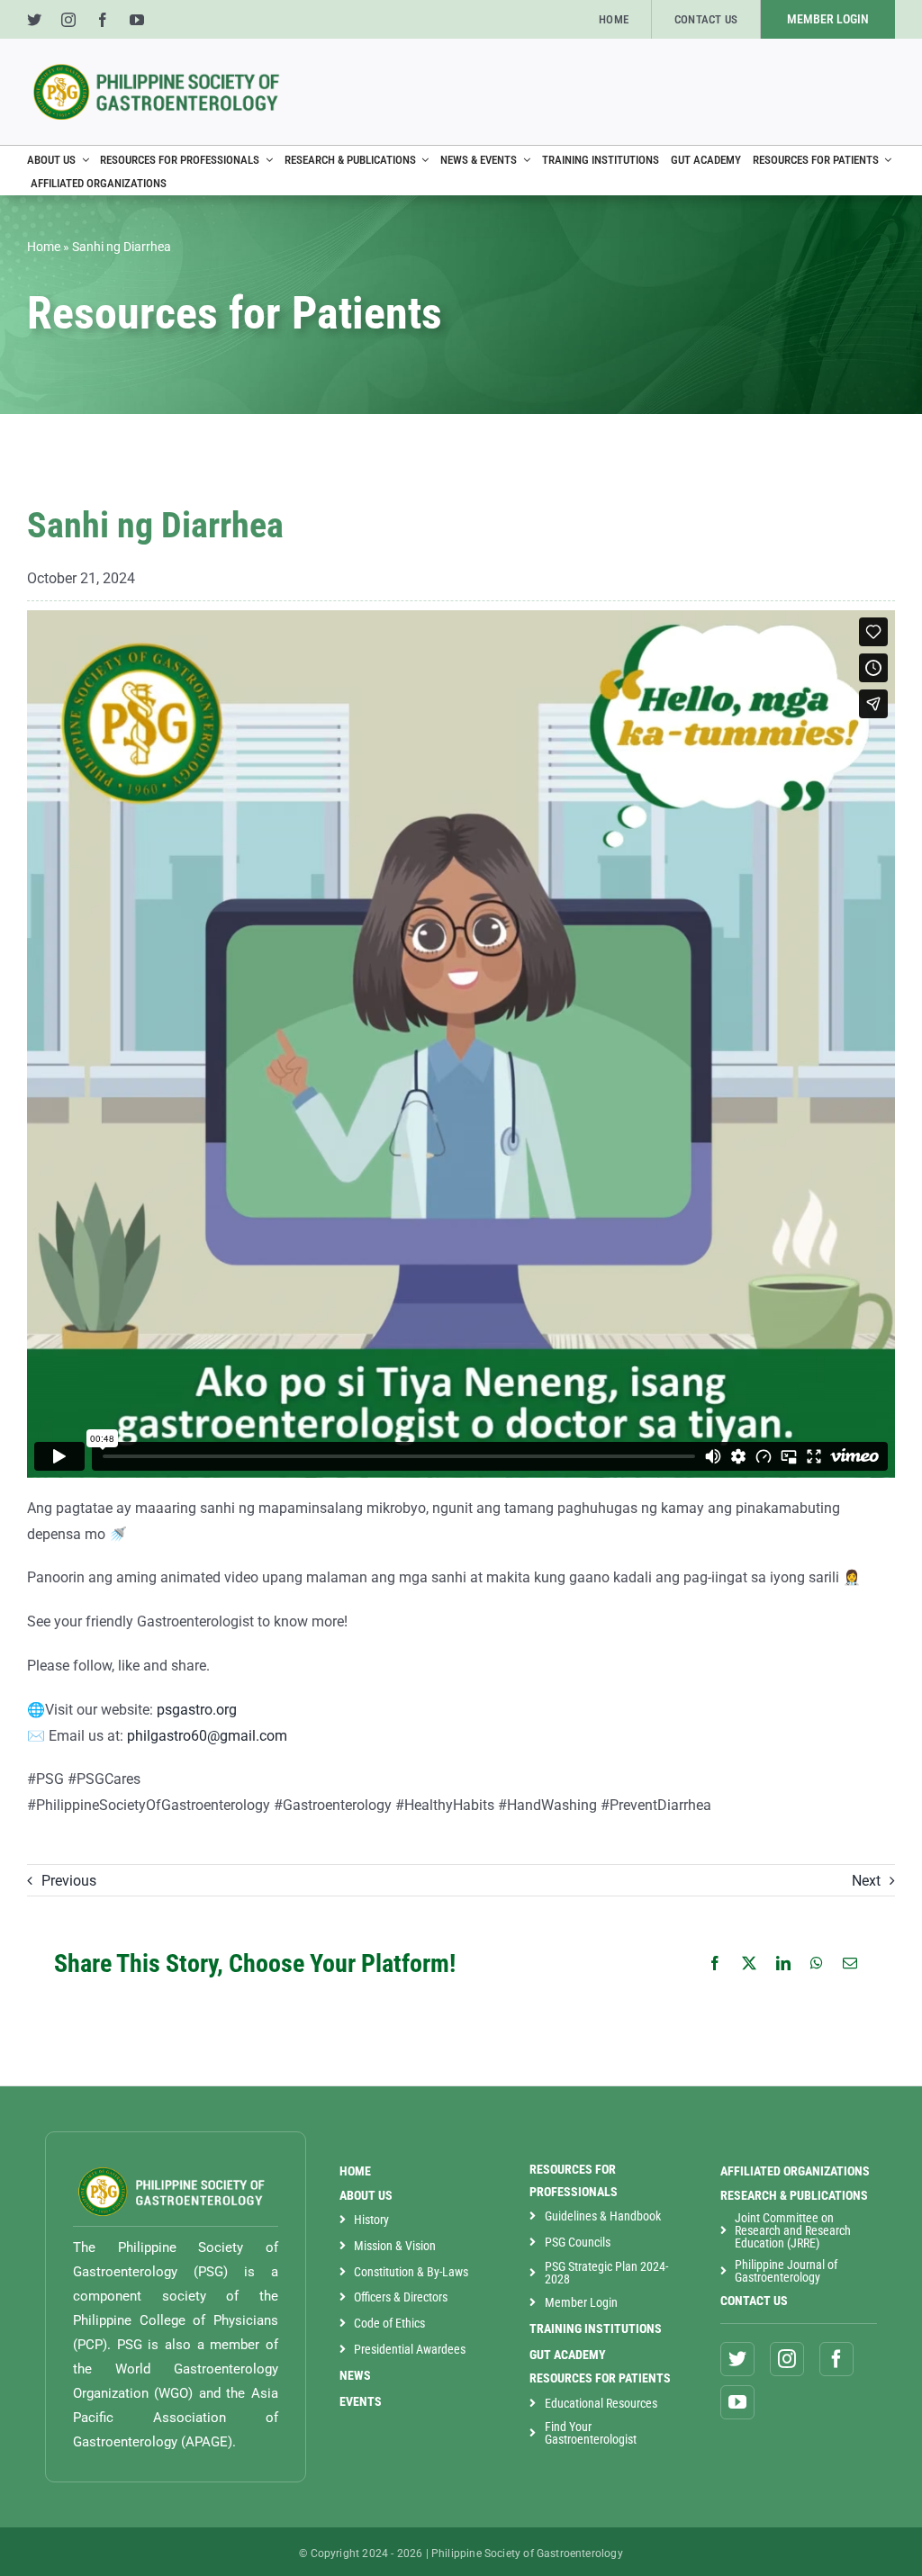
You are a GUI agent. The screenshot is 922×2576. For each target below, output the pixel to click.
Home (44, 247)
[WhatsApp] (818, 1964)
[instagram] (68, 20)
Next (866, 1881)
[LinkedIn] (784, 1964)
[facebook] (103, 20)
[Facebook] (716, 1964)
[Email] (851, 1964)
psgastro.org (197, 1710)
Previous (69, 1881)
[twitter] (34, 20)
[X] (750, 1964)
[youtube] (137, 20)
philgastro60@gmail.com (207, 1736)
